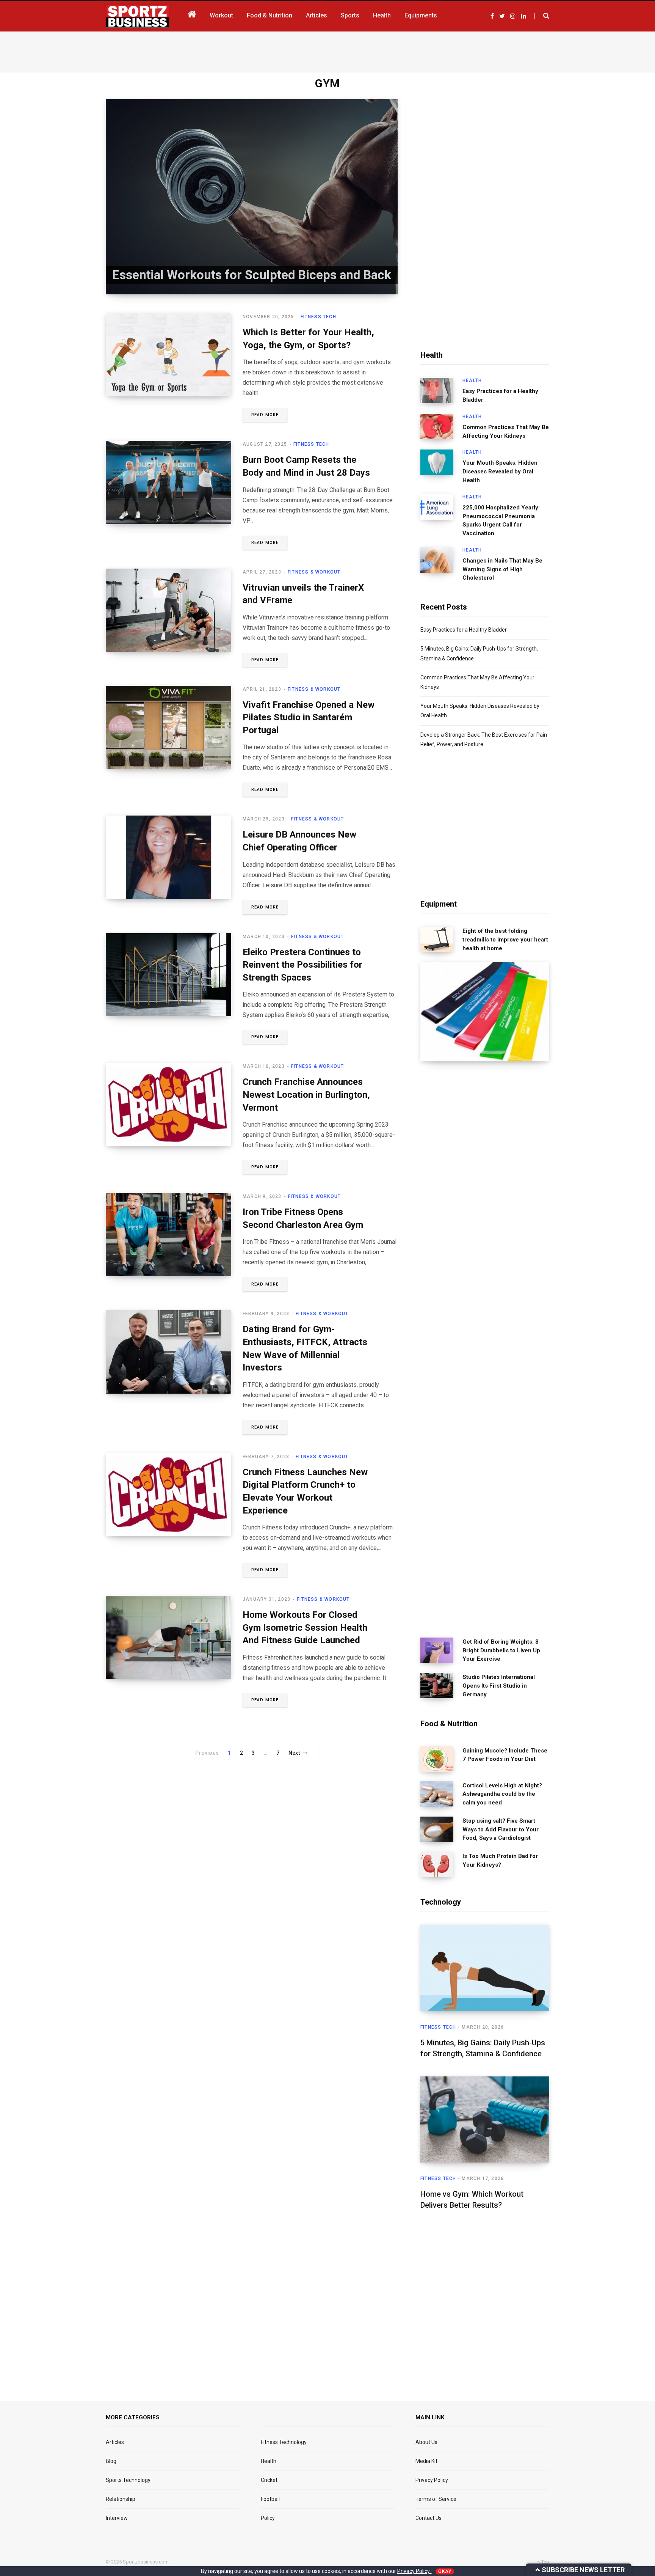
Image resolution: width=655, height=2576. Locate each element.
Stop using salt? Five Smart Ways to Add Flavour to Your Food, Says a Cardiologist (501, 1829)
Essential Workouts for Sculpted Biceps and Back (252, 275)
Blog (111, 2461)
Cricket (269, 2480)
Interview (117, 2518)
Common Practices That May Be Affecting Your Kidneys (506, 431)
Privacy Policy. (414, 2571)
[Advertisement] (327, 50)
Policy (268, 2518)
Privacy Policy (432, 2480)
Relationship (121, 2499)
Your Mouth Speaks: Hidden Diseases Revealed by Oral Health (500, 472)
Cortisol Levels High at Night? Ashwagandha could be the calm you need (502, 1794)
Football (270, 2499)
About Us (426, 2442)
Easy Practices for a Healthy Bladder (500, 395)
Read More (265, 415)
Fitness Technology (284, 2442)
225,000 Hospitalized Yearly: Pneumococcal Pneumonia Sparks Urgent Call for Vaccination (501, 520)
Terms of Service (436, 2499)
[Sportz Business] (137, 16)
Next (294, 1753)
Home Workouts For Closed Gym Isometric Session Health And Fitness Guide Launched (305, 1627)
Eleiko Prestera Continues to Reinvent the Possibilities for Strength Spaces (302, 965)
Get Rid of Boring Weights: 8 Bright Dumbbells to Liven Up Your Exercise (501, 1650)
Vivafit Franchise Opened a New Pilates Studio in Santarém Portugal (309, 717)
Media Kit (426, 2461)
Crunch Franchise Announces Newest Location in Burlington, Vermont (306, 1095)
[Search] (542, 16)
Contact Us (429, 2518)
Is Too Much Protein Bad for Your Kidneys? (500, 1860)
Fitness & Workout (314, 572)
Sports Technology (128, 2480)
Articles (115, 2442)
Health (472, 380)
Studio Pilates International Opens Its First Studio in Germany (499, 1686)
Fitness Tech (318, 317)
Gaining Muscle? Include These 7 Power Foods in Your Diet (505, 1755)
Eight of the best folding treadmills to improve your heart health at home (505, 940)
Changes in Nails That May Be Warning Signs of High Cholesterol (502, 569)
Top (545, 2562)
